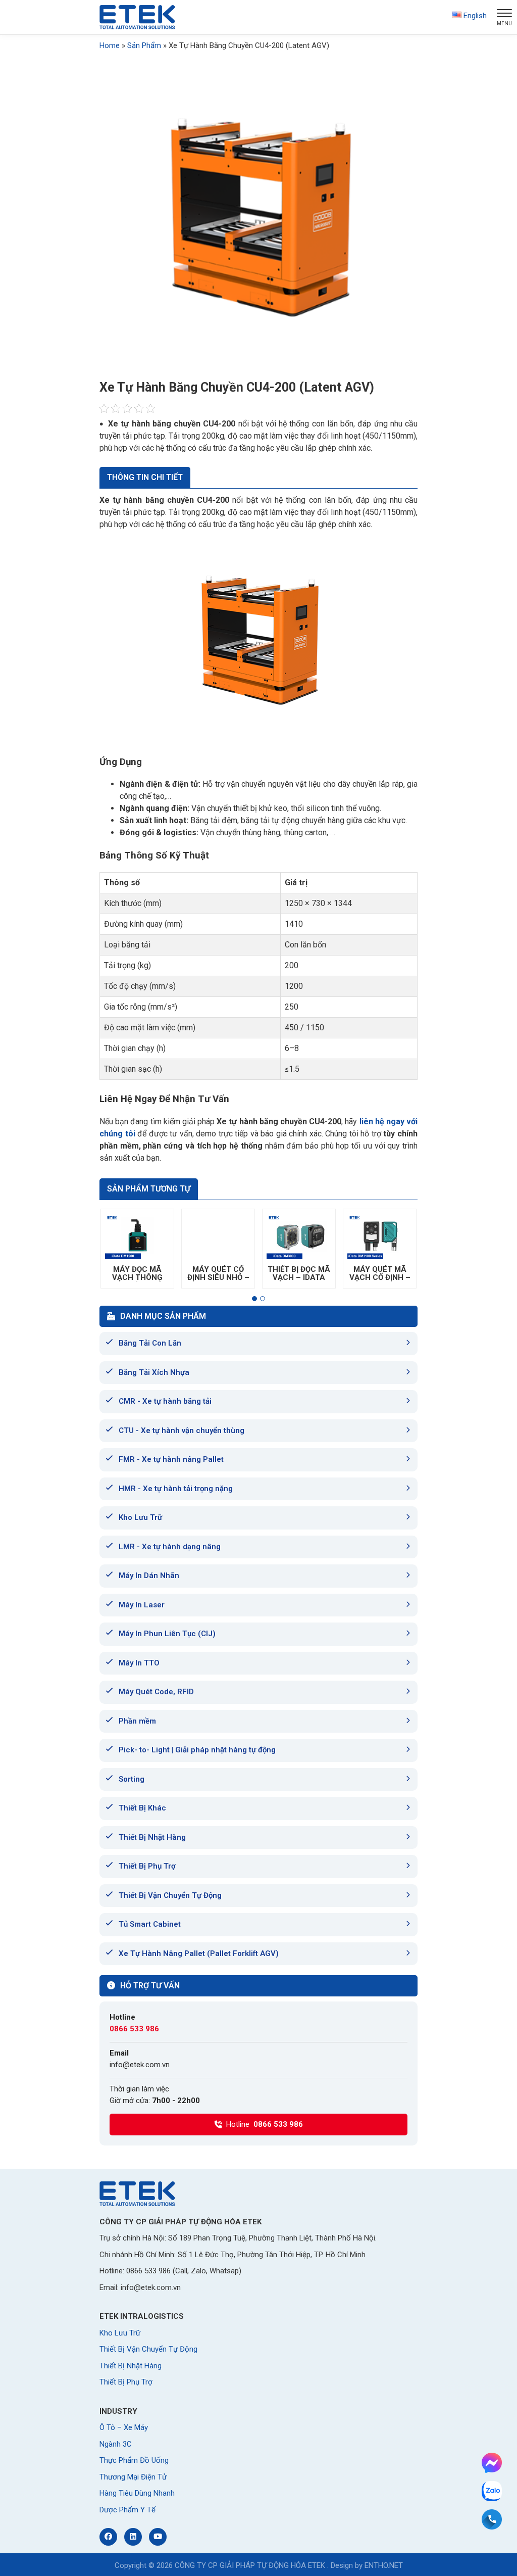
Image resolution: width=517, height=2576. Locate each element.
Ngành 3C (116, 2444)
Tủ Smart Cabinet (150, 1924)
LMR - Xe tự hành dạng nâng (170, 1547)
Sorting (132, 1779)
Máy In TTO (139, 1663)
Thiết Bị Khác (142, 1808)
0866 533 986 (134, 2029)
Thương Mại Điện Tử (133, 2477)
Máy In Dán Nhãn (149, 1576)
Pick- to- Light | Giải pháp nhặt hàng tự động (197, 1750)
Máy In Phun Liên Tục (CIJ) (167, 1634)
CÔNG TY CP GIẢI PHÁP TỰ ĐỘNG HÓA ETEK (250, 2565)
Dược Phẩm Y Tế (127, 2510)
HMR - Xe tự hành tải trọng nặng (176, 1489)
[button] (254, 1299)
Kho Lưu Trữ (140, 1517)
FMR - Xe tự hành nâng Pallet (171, 1459)
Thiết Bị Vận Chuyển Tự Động (170, 1895)
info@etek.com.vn (140, 2065)
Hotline (265, 2124)
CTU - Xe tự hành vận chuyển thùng (182, 1430)
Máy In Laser (142, 1605)
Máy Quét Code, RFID (156, 1692)
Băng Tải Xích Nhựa (154, 1372)
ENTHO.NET (384, 2565)
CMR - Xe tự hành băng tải (165, 1401)
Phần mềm (137, 1721)
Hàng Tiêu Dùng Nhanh (137, 2493)
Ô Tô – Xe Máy (124, 2427)
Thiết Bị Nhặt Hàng (152, 1837)
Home (110, 45)
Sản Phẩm (144, 45)
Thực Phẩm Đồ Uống (134, 2460)
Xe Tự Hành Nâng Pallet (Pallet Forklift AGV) (199, 1953)
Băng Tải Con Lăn (150, 1343)
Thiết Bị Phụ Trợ (147, 1866)
